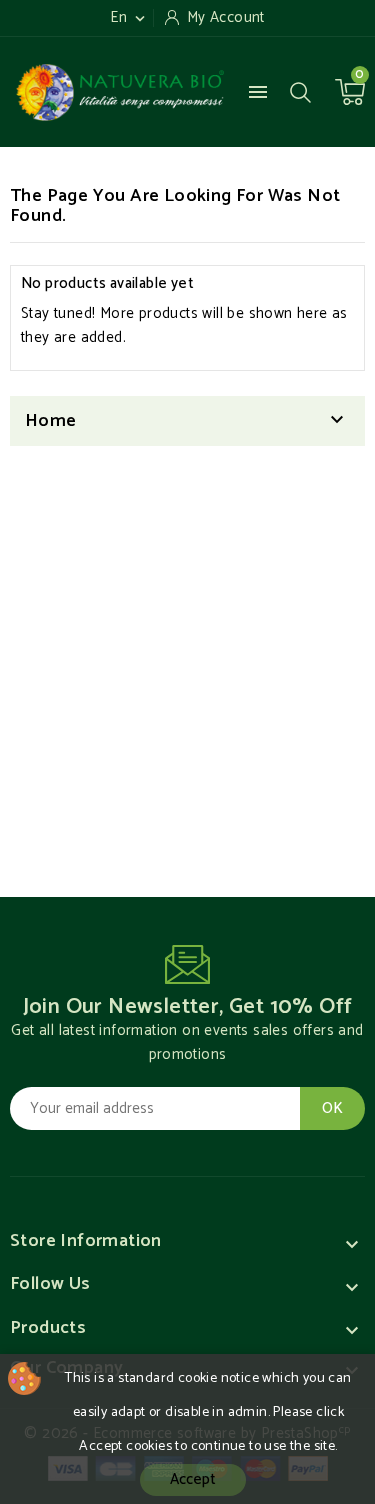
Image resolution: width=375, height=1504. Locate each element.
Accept (193, 1479)
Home (51, 421)
